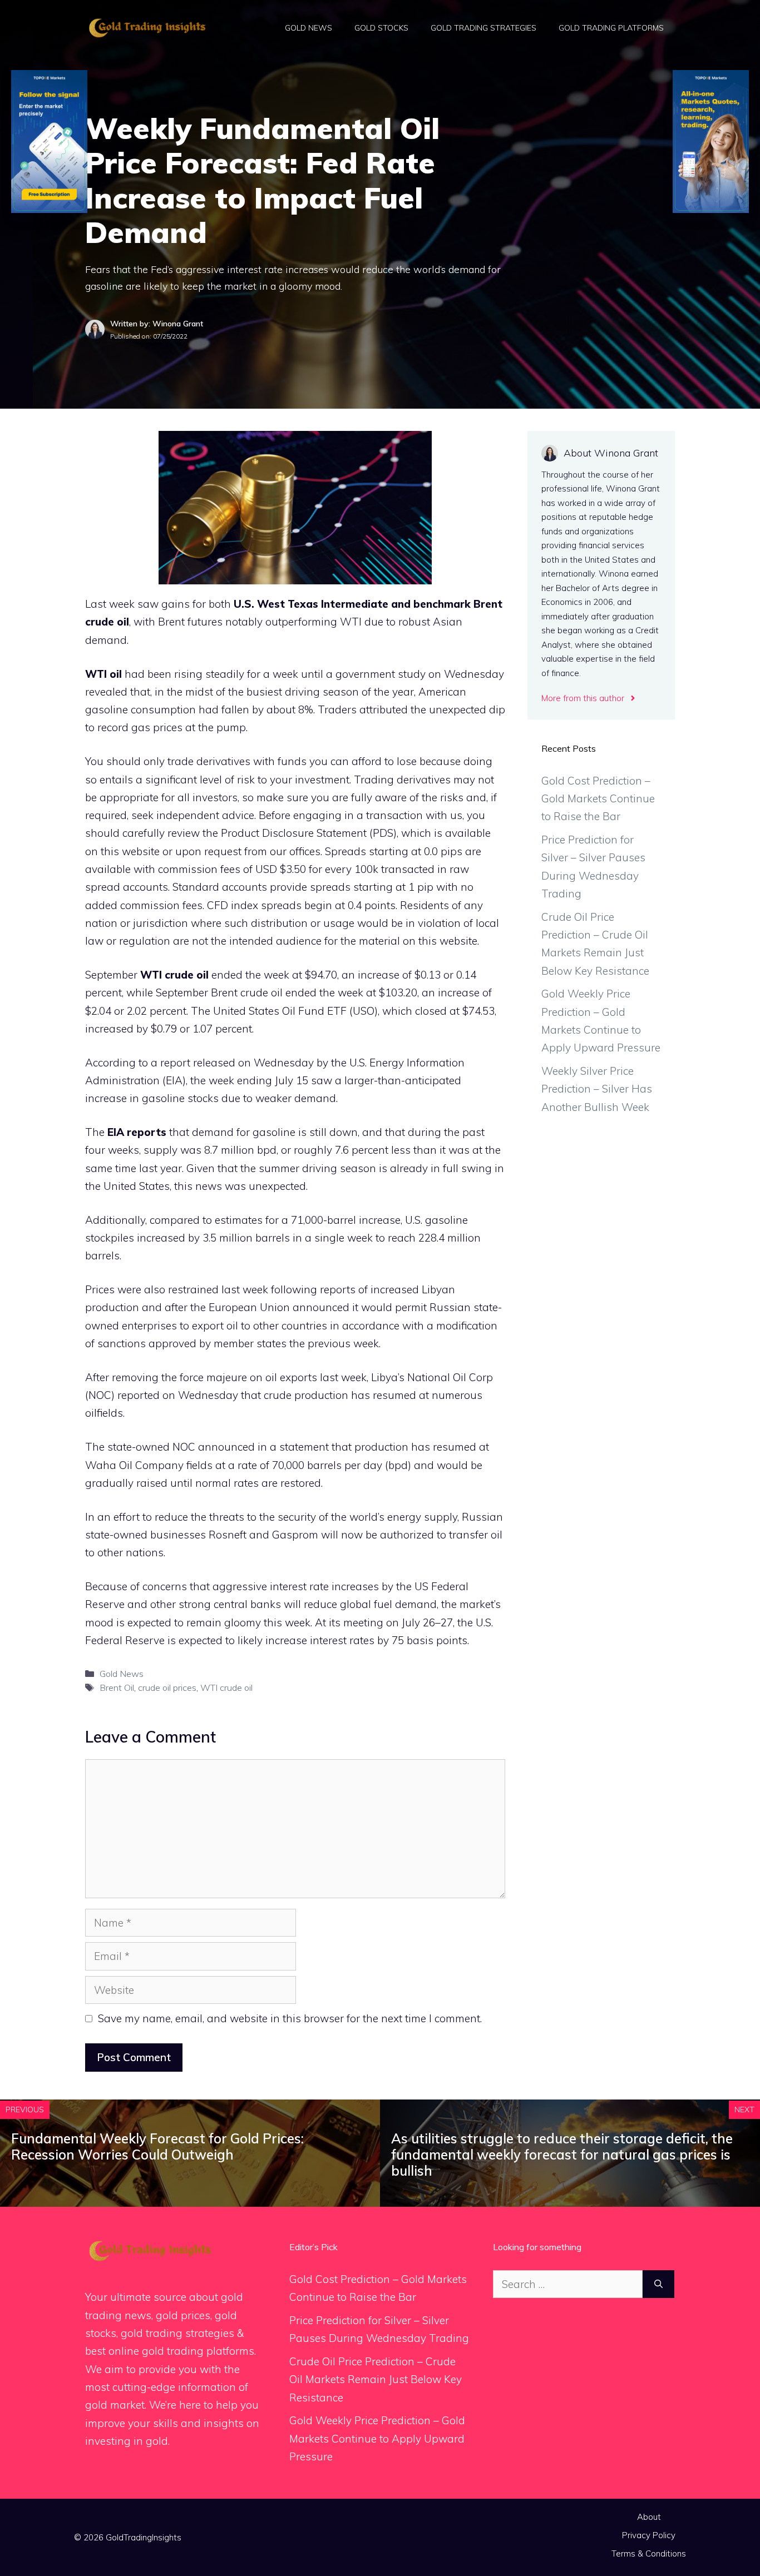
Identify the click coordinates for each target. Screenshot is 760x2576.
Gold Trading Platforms (611, 28)
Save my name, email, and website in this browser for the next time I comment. (290, 2018)
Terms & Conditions (649, 2553)
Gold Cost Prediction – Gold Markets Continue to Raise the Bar (598, 799)
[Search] (658, 2284)
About (649, 2517)
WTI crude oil (174, 975)
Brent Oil (117, 1687)
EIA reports (137, 1132)
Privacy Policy (649, 2535)
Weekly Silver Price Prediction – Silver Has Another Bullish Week (597, 1089)
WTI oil (103, 674)
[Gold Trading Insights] (146, 27)
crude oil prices (167, 1687)
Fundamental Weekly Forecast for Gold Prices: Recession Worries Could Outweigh (157, 2146)
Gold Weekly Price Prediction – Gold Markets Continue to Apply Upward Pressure (377, 2438)
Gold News (309, 28)
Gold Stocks (381, 28)
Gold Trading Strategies (483, 28)
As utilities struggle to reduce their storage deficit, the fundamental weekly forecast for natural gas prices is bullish (562, 2155)
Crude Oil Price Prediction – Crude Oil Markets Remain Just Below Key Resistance (376, 2379)
